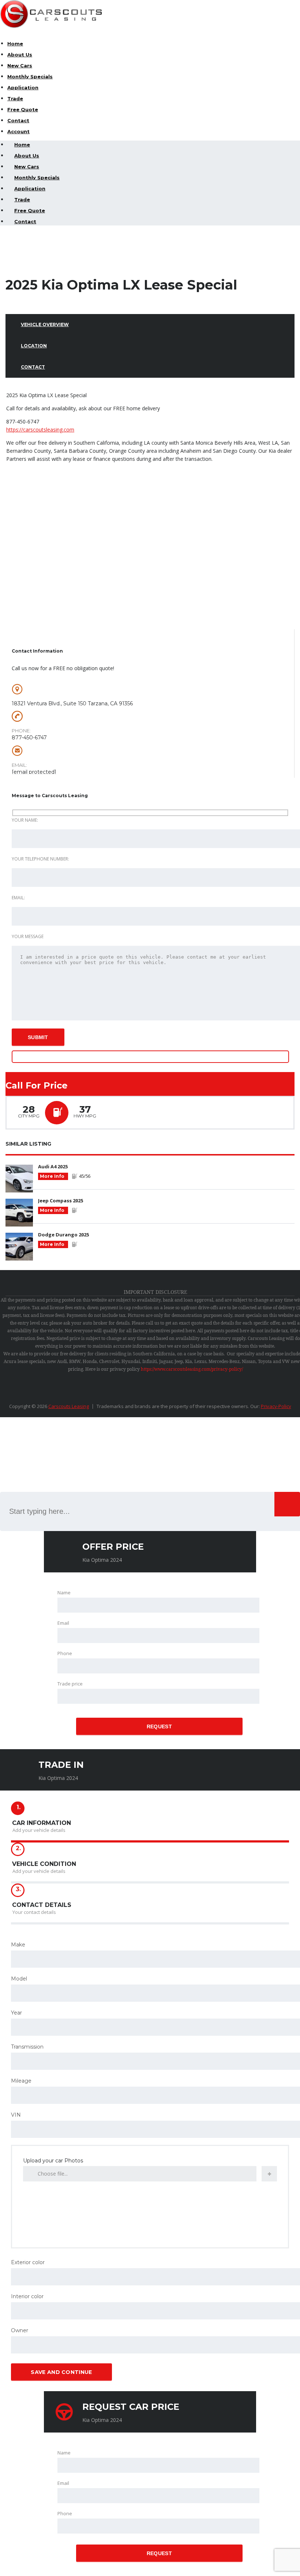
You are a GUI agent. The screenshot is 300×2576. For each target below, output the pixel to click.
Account (18, 131)
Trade (15, 98)
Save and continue (61, 2372)
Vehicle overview (45, 324)
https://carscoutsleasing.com (40, 430)
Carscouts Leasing (69, 1406)
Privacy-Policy (276, 1406)
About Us (20, 55)
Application (23, 87)
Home (15, 44)
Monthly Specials (30, 76)
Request (159, 1726)
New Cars (20, 66)
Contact (18, 120)
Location (34, 346)
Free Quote (23, 109)
